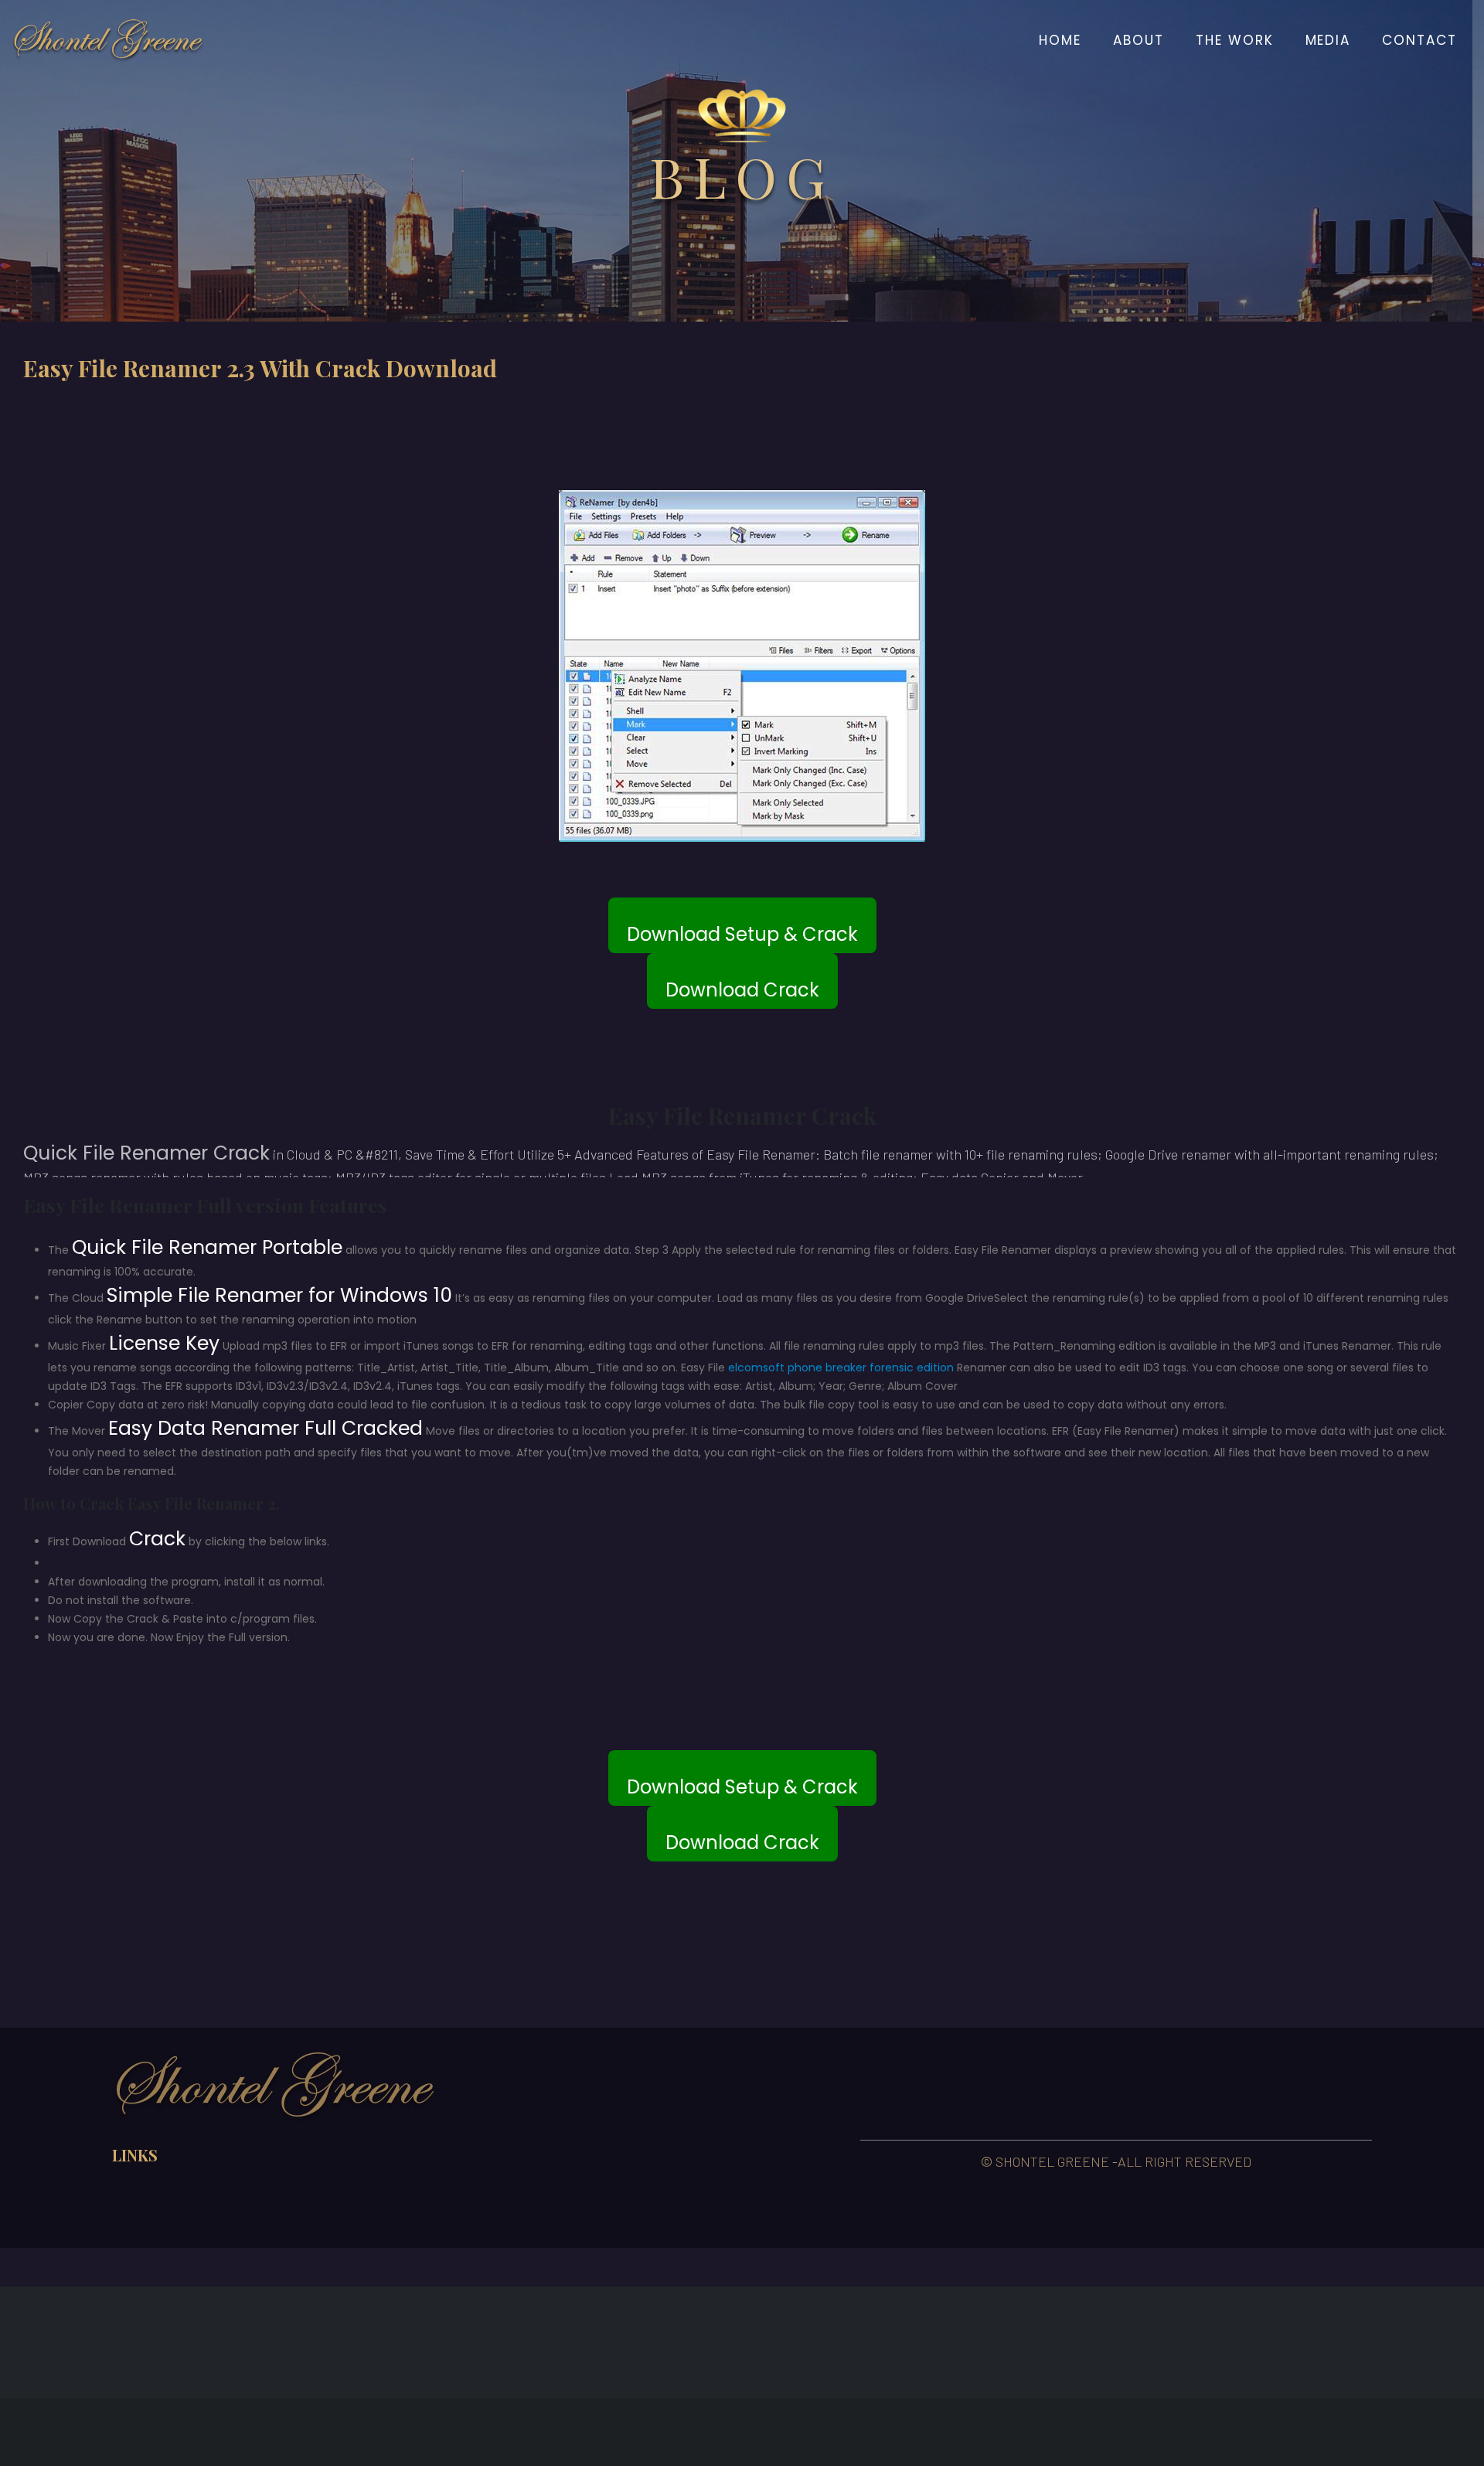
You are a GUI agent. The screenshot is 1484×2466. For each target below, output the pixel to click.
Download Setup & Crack (742, 934)
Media (1328, 40)
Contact (1419, 40)
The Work (1235, 40)
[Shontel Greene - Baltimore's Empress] (108, 40)
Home (1060, 40)
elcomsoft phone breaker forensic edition (841, 1368)
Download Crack (742, 990)
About (1139, 40)
